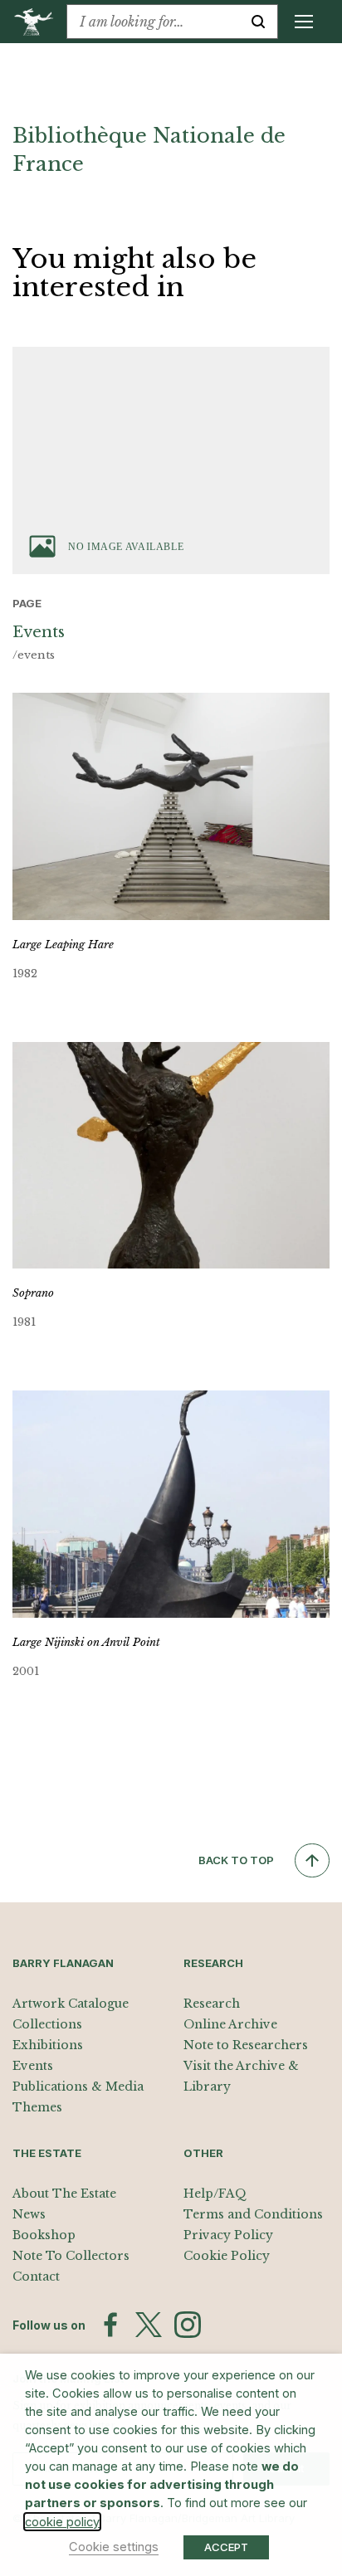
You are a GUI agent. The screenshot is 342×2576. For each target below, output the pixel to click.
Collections (47, 2024)
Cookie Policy (227, 2256)
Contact (36, 2277)
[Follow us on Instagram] (188, 2325)
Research (212, 2004)
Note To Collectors (71, 2256)
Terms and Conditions (253, 2214)
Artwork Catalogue (71, 2004)
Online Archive (230, 2024)
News (29, 2214)
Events (33, 2066)
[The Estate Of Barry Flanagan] (39, 22)
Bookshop (44, 2235)
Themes (37, 2107)
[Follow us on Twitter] (149, 2325)
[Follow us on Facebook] (110, 2325)
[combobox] (153, 22)
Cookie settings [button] (114, 2547)
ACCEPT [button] (226, 2547)
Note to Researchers (246, 2045)
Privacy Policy (228, 2235)
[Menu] (304, 22)
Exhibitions (48, 2045)
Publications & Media (78, 2087)
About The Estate (64, 2194)
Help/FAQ (215, 2194)
